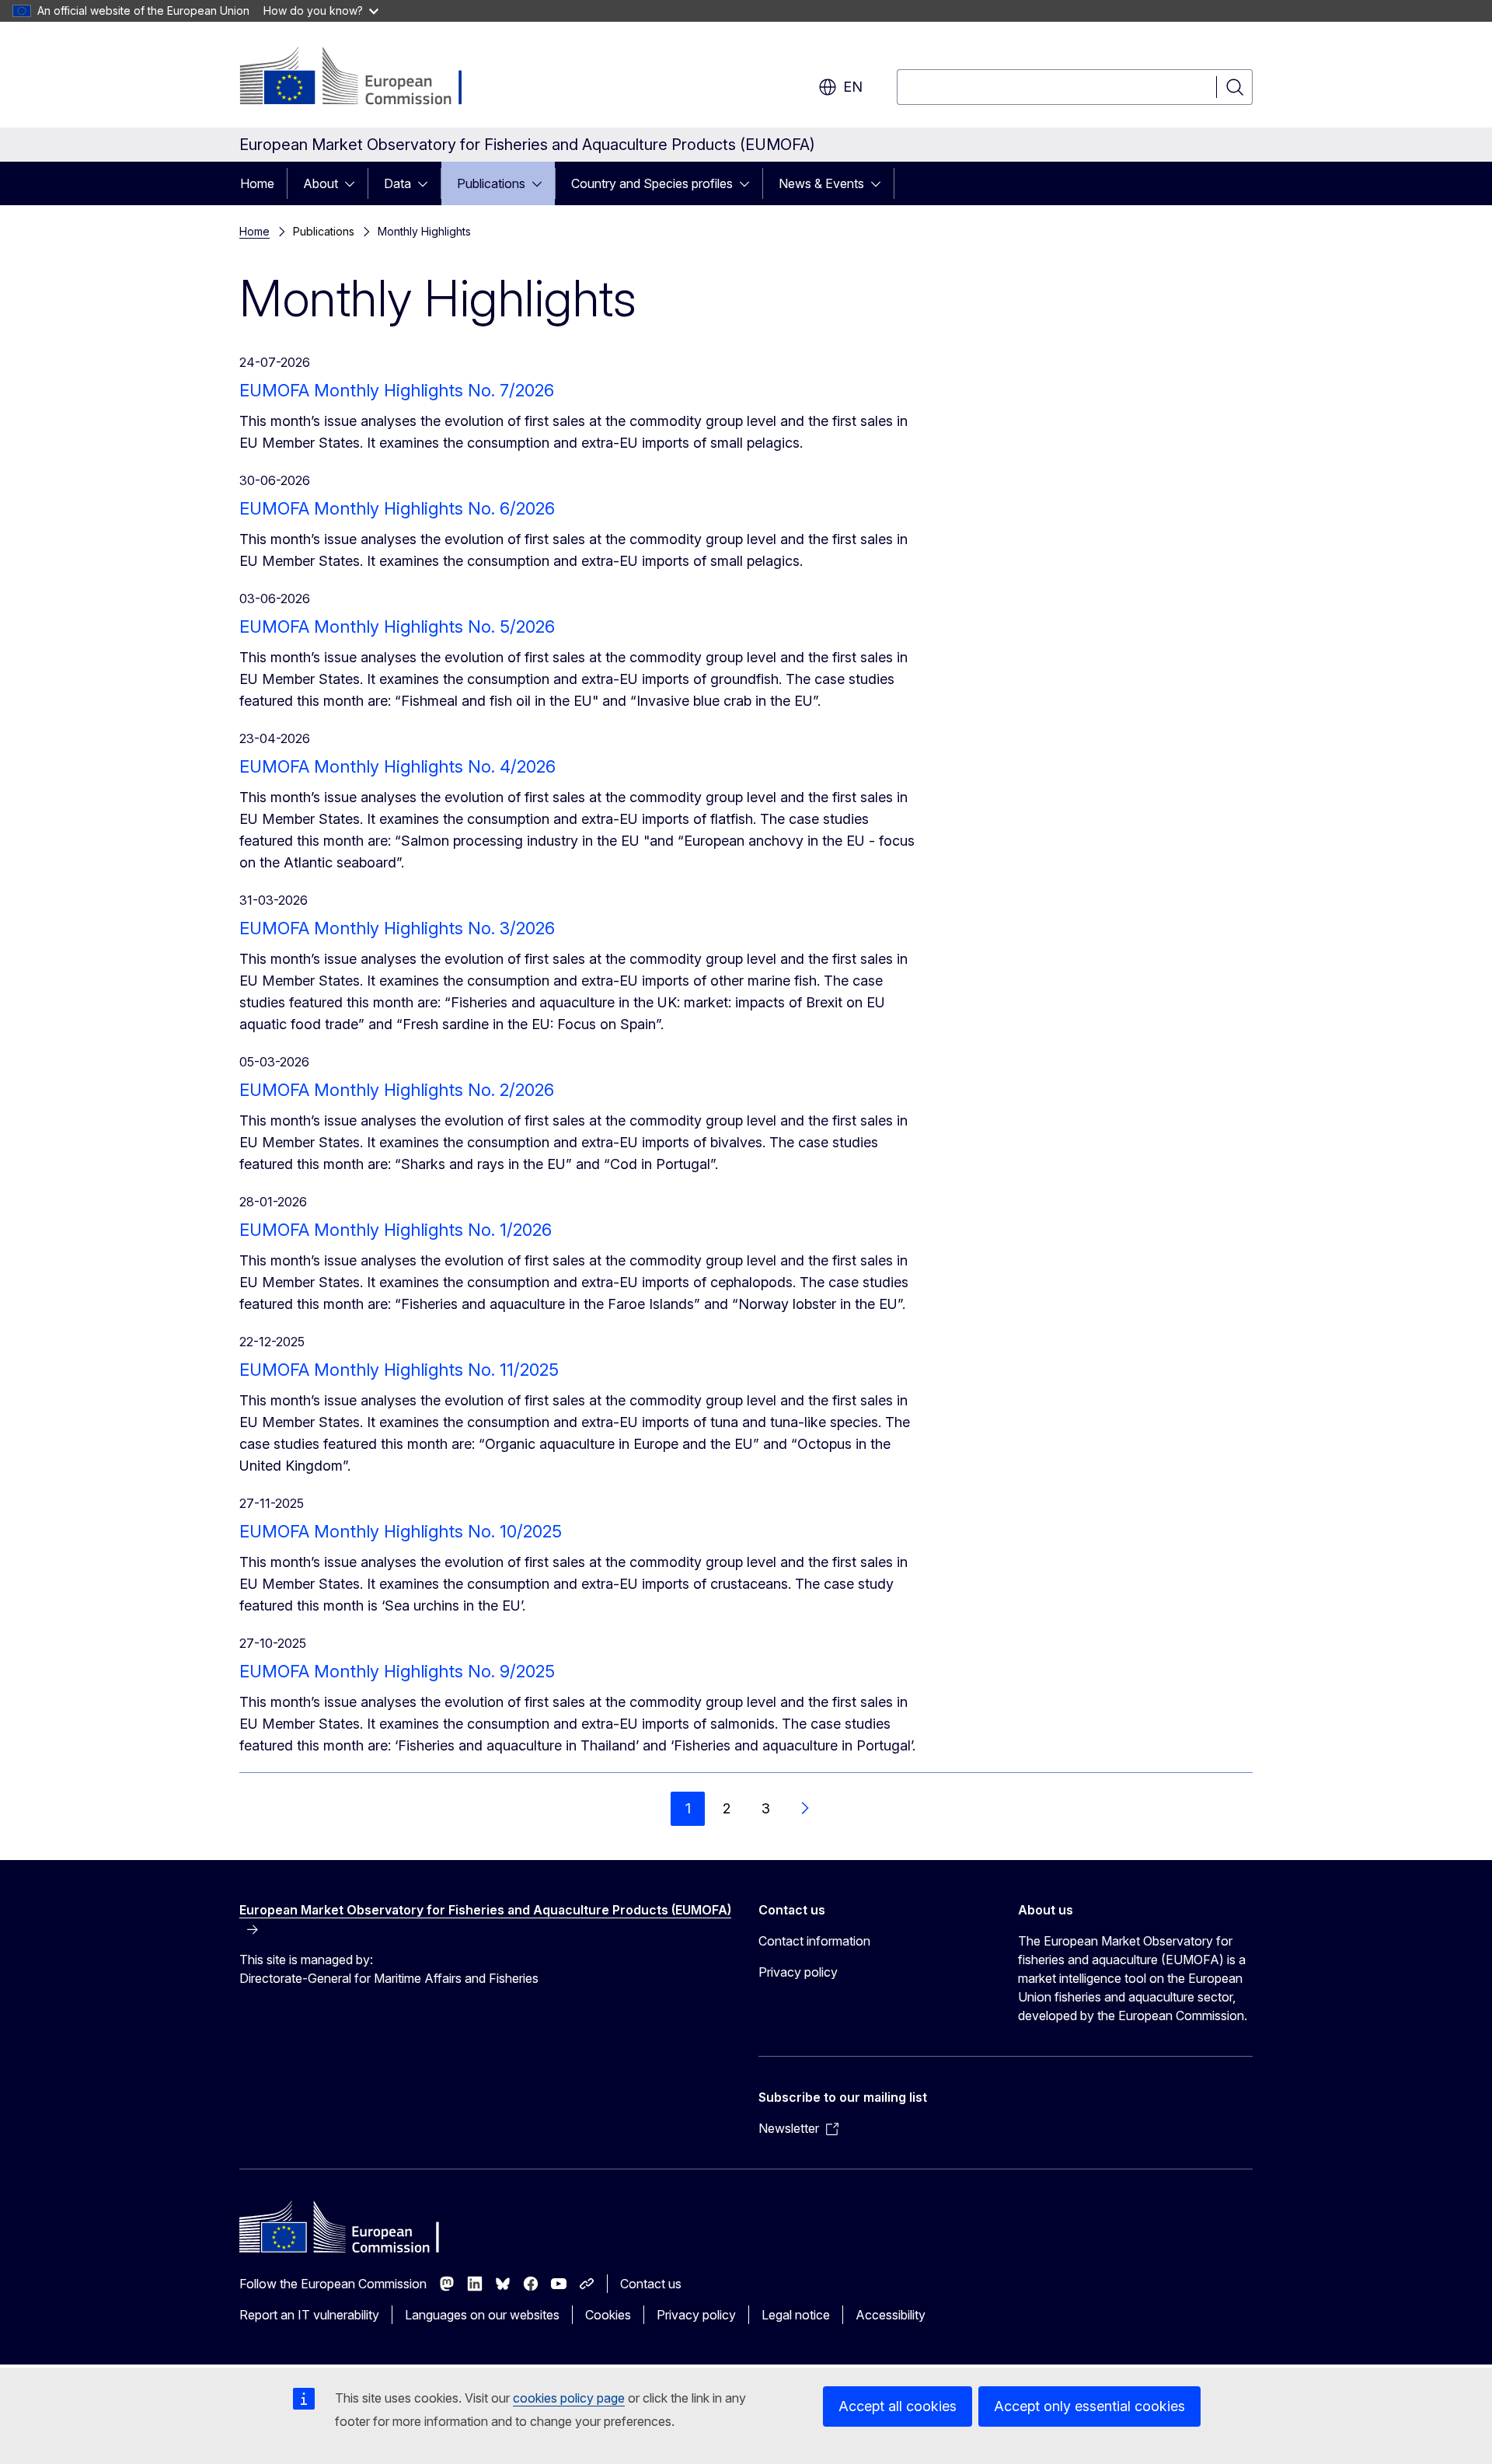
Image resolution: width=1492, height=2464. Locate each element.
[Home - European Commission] (365, 78)
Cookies (608, 2315)
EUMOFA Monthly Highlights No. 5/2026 (397, 626)
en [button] (853, 87)
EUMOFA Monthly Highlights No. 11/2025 (399, 1370)
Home (257, 183)
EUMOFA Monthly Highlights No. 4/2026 (397, 766)
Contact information (814, 1941)
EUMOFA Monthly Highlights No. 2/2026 (397, 1090)
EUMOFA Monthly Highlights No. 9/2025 (397, 1671)
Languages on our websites (482, 2315)
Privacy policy (798, 1972)
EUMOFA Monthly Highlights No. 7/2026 (397, 390)
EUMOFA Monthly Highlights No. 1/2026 (396, 1230)
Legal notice (796, 2315)
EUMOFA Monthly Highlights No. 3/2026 (397, 928)
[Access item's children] (354, 183)
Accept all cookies (898, 2406)
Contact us (651, 2284)
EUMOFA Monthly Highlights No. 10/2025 (401, 1531)
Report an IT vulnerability (309, 2315)
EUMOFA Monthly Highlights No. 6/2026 (397, 508)
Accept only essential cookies (1089, 2406)
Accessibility (891, 2315)
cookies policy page (569, 2398)
